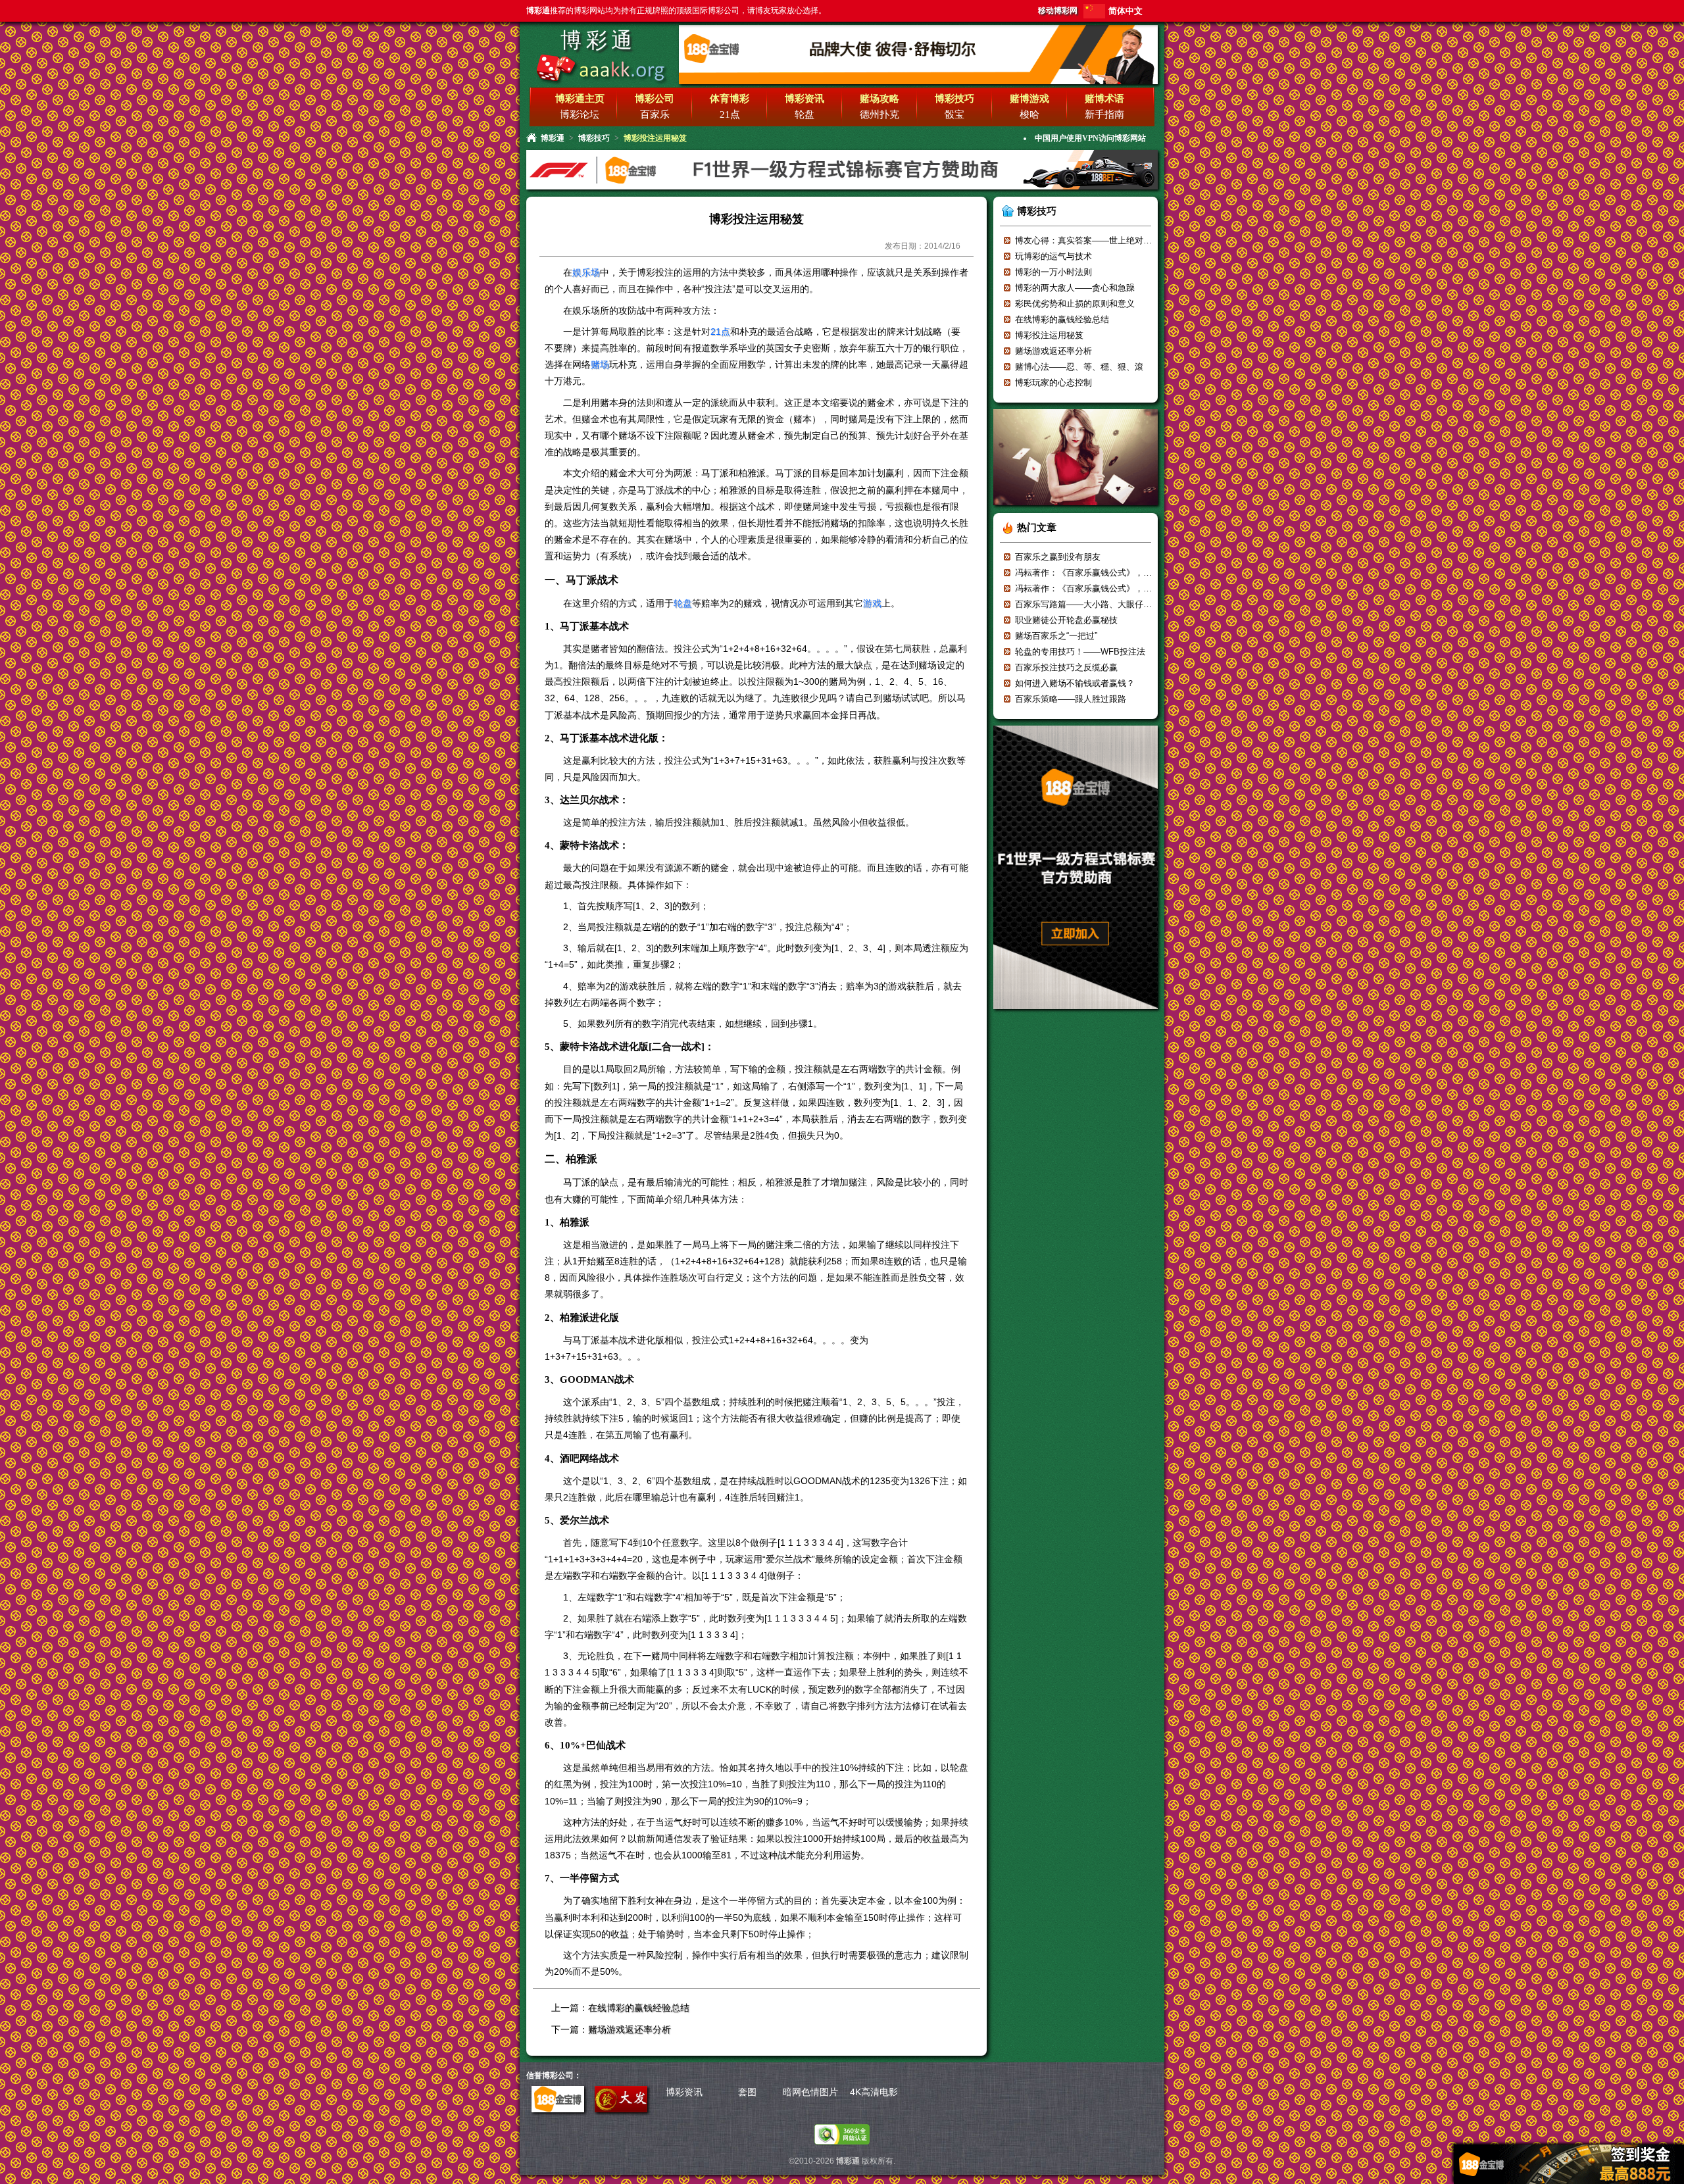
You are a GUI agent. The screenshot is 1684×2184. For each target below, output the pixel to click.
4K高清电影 (874, 2092)
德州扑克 (879, 114)
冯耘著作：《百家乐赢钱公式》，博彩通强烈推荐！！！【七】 (1135, 588)
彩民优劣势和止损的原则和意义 (1075, 304)
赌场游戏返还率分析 (630, 2029)
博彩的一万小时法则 (1053, 272)
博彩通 (598, 40)
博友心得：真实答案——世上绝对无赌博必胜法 (1105, 240)
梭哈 (1029, 114)
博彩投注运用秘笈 (1049, 335)
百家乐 (655, 114)
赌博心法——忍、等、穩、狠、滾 (1079, 367)
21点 (730, 114)
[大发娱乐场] (621, 2109)
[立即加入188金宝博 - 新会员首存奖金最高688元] (1076, 1013)
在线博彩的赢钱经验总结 (639, 2008)
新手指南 (1104, 114)
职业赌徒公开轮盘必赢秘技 (1066, 620)
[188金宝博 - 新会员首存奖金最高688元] (842, 188)
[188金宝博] (558, 2109)
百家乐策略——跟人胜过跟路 (1071, 699)
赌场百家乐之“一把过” (1056, 636)
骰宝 (954, 114)
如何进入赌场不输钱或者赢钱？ (1075, 683)
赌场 (600, 364)
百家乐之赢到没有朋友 (1058, 557)
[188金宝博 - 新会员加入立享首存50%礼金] (918, 82)
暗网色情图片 (810, 2092)
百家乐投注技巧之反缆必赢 (1066, 667)
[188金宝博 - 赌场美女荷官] (1076, 509)
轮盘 (805, 114)
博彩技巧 (594, 138)
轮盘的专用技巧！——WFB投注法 (1080, 652)
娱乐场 (586, 272)
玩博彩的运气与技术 (1053, 256)
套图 (747, 2092)
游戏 (872, 603)
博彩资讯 (684, 2092)
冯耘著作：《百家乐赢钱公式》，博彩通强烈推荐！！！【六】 (1135, 573)
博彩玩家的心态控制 (1053, 383)
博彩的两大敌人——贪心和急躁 (1075, 288)
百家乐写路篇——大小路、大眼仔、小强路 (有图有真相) (1122, 604)
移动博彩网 (1058, 11)
